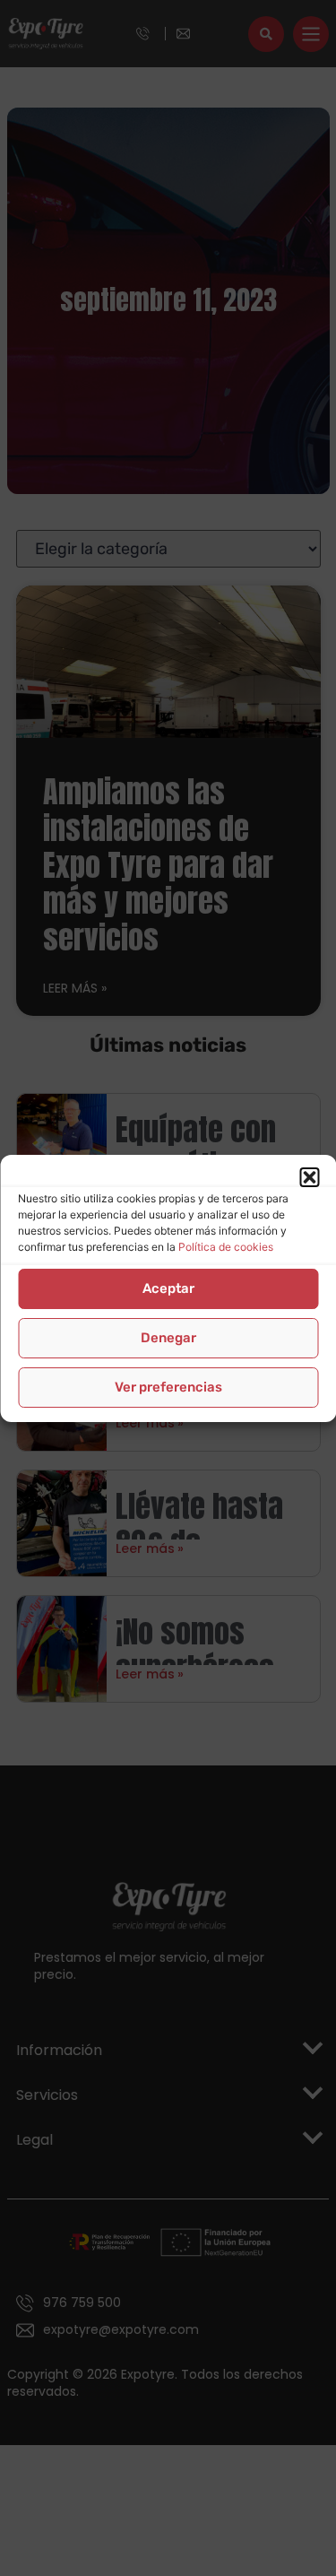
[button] (309, 1177)
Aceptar (168, 1288)
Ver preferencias (168, 1387)
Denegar (168, 1338)
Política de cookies (226, 1247)
